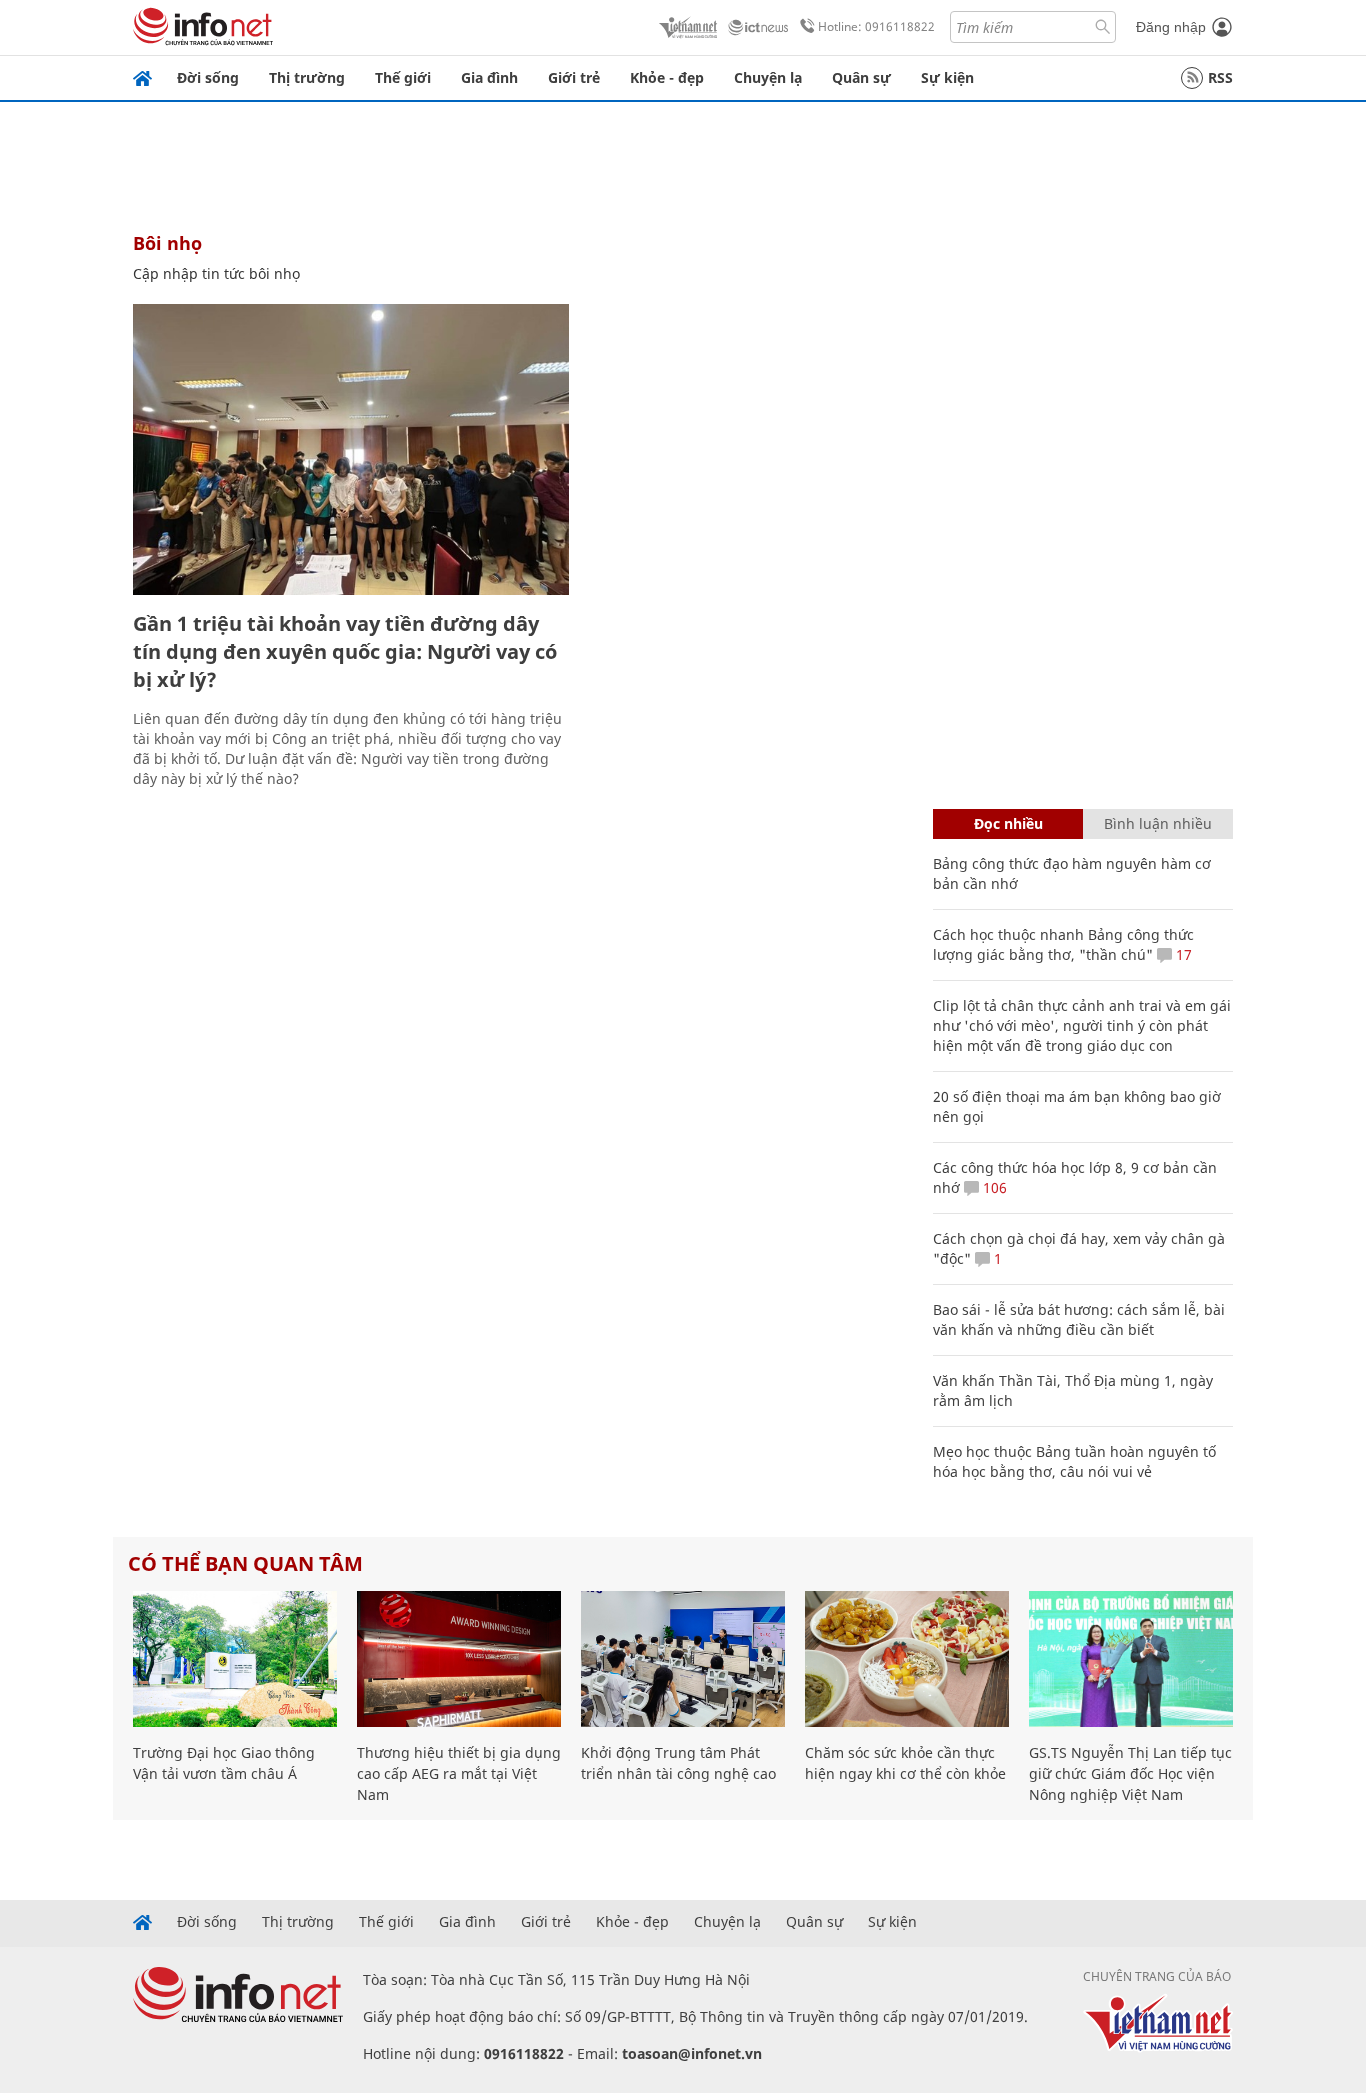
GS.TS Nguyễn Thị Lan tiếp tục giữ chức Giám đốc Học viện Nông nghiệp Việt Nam (1130, 1773)
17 (1182, 954)
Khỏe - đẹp (667, 77)
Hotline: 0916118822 (876, 26)
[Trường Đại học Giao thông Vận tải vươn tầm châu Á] (235, 1659)
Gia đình (489, 77)
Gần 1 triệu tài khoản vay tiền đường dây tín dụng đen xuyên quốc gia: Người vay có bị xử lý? (345, 651)
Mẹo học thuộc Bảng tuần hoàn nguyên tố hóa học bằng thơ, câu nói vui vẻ (1074, 1461)
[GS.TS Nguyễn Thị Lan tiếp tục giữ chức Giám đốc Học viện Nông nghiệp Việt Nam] (1131, 1659)
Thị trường (307, 77)
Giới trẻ (574, 77)
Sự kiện (947, 77)
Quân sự (861, 77)
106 (993, 1187)
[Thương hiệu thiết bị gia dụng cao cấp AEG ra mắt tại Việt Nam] (459, 1659)
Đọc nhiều (1008, 823)
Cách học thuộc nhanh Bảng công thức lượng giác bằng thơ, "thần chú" (1063, 944)
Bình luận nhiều (1158, 823)
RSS (1220, 77)
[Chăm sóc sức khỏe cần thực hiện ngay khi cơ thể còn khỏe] (907, 1659)
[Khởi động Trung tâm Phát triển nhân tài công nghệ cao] (683, 1659)
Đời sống (208, 77)
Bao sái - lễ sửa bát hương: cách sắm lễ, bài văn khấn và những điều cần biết (1079, 1319)
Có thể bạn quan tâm (245, 1563)
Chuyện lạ (768, 77)
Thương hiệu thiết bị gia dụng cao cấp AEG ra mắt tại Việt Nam (459, 1773)
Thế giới (403, 77)
